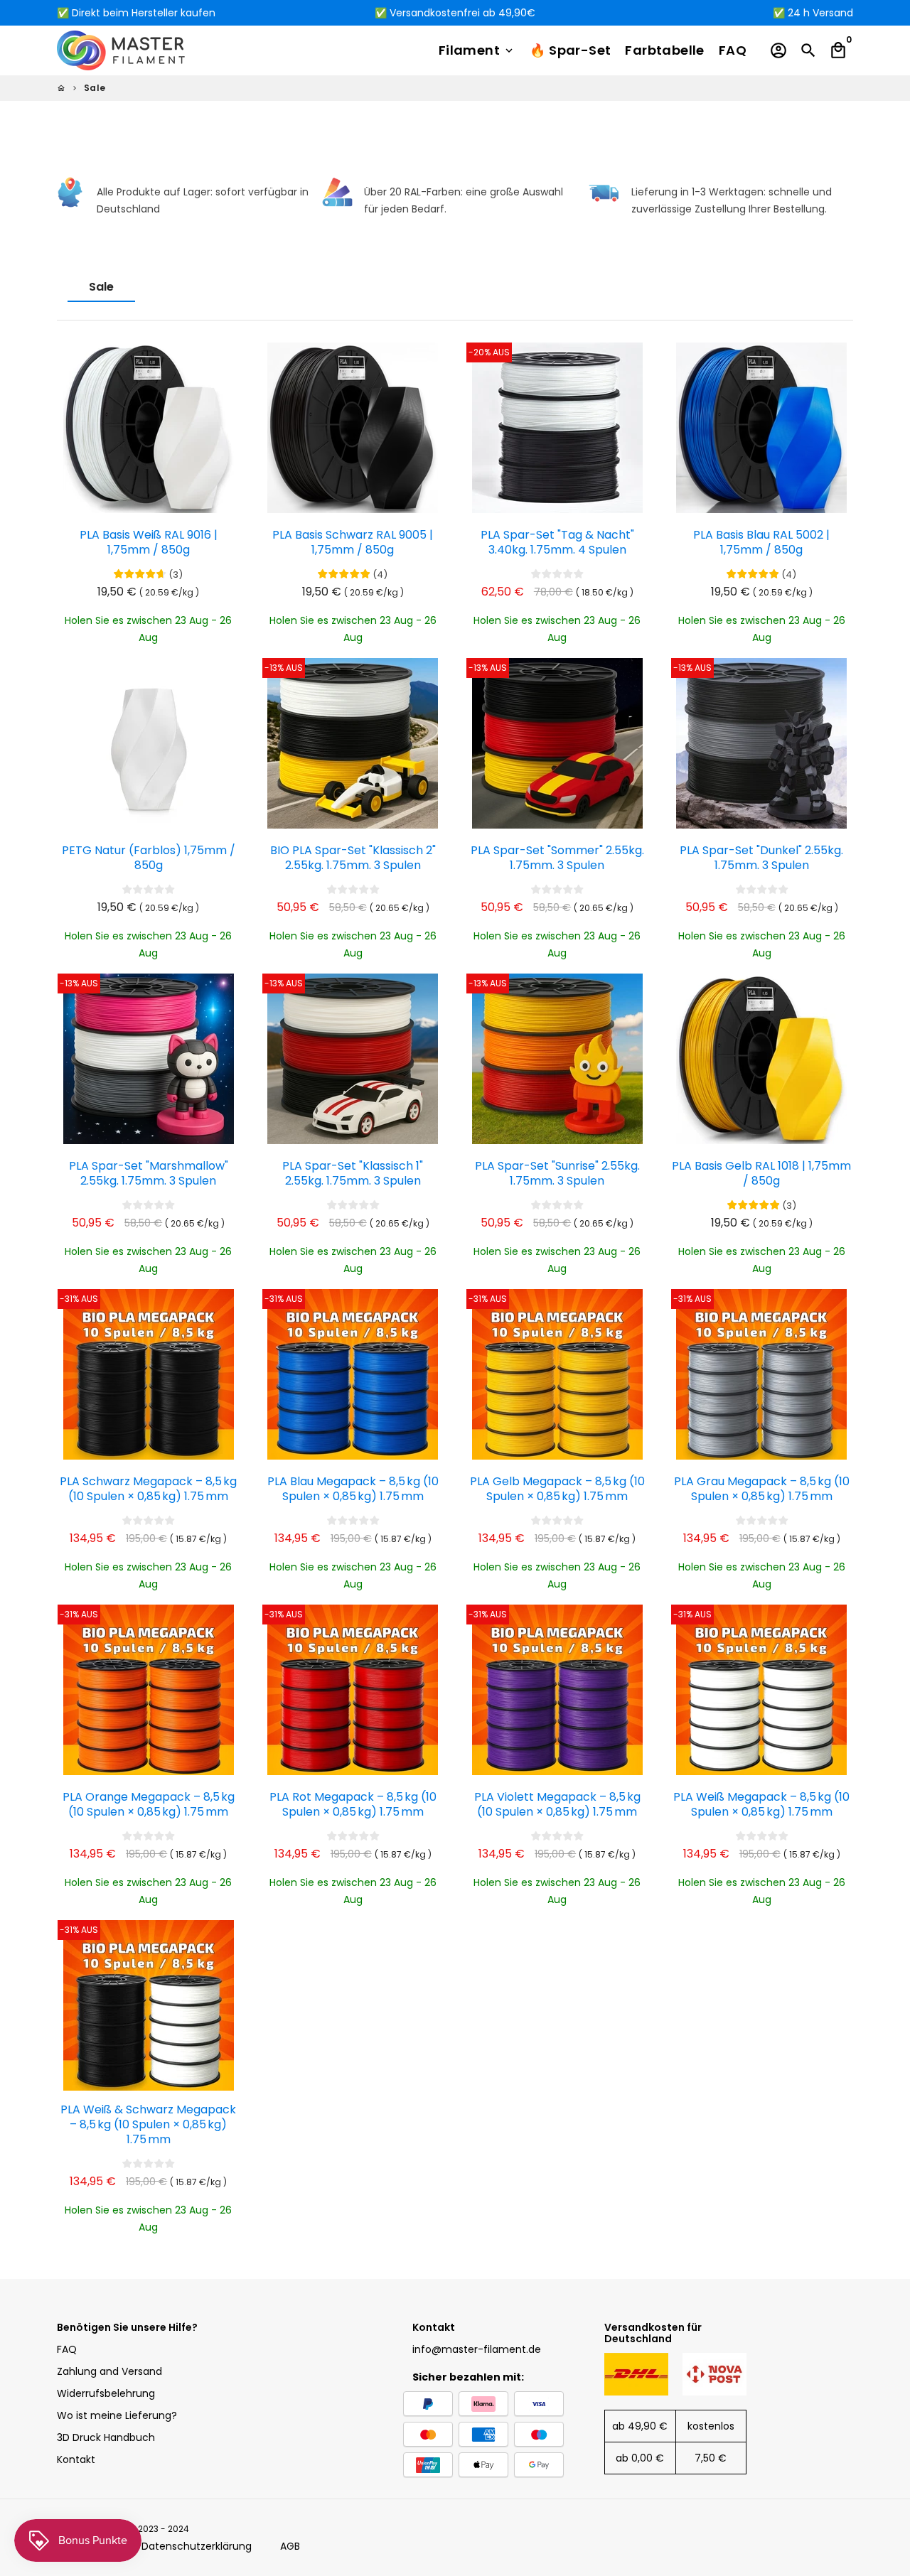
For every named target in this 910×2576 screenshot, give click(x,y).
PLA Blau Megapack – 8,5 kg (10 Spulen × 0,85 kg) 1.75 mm (353, 1489)
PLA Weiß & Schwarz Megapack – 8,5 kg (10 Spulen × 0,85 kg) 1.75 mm (148, 2125)
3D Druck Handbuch (106, 2437)
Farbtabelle (664, 50)
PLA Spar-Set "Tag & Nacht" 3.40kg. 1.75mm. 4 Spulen (557, 543)
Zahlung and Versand (109, 2371)
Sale (95, 88)
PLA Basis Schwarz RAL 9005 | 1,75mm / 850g (353, 543)
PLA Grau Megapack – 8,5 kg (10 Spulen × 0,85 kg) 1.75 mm (762, 1489)
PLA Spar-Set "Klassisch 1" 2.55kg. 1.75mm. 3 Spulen (353, 1174)
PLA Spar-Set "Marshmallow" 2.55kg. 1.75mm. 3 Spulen (149, 1174)
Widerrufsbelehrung (106, 2393)
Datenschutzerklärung (197, 2546)
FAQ (733, 50)
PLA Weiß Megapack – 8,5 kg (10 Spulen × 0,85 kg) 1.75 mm (761, 1805)
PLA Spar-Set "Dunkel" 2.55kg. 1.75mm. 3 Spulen (761, 858)
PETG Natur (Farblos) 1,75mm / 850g (149, 858)
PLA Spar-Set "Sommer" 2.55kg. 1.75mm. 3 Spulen (557, 858)
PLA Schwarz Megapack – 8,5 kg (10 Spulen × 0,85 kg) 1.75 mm (148, 1489)
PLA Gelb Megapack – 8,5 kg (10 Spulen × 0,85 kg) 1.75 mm (557, 1489)
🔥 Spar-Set (570, 50)
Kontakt (76, 2459)
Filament (477, 50)
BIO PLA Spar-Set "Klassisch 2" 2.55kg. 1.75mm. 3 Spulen (353, 858)
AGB (290, 2546)
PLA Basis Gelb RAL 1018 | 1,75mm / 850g (761, 1174)
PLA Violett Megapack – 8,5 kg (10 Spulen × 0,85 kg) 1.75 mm (557, 1805)
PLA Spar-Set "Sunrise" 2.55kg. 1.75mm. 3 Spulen (557, 1174)
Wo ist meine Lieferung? (117, 2415)
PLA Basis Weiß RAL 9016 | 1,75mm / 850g (149, 543)
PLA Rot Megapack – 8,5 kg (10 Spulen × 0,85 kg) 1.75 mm (353, 1805)
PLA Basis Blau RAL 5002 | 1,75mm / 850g (761, 543)
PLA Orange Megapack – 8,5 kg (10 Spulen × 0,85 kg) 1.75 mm (149, 1805)
